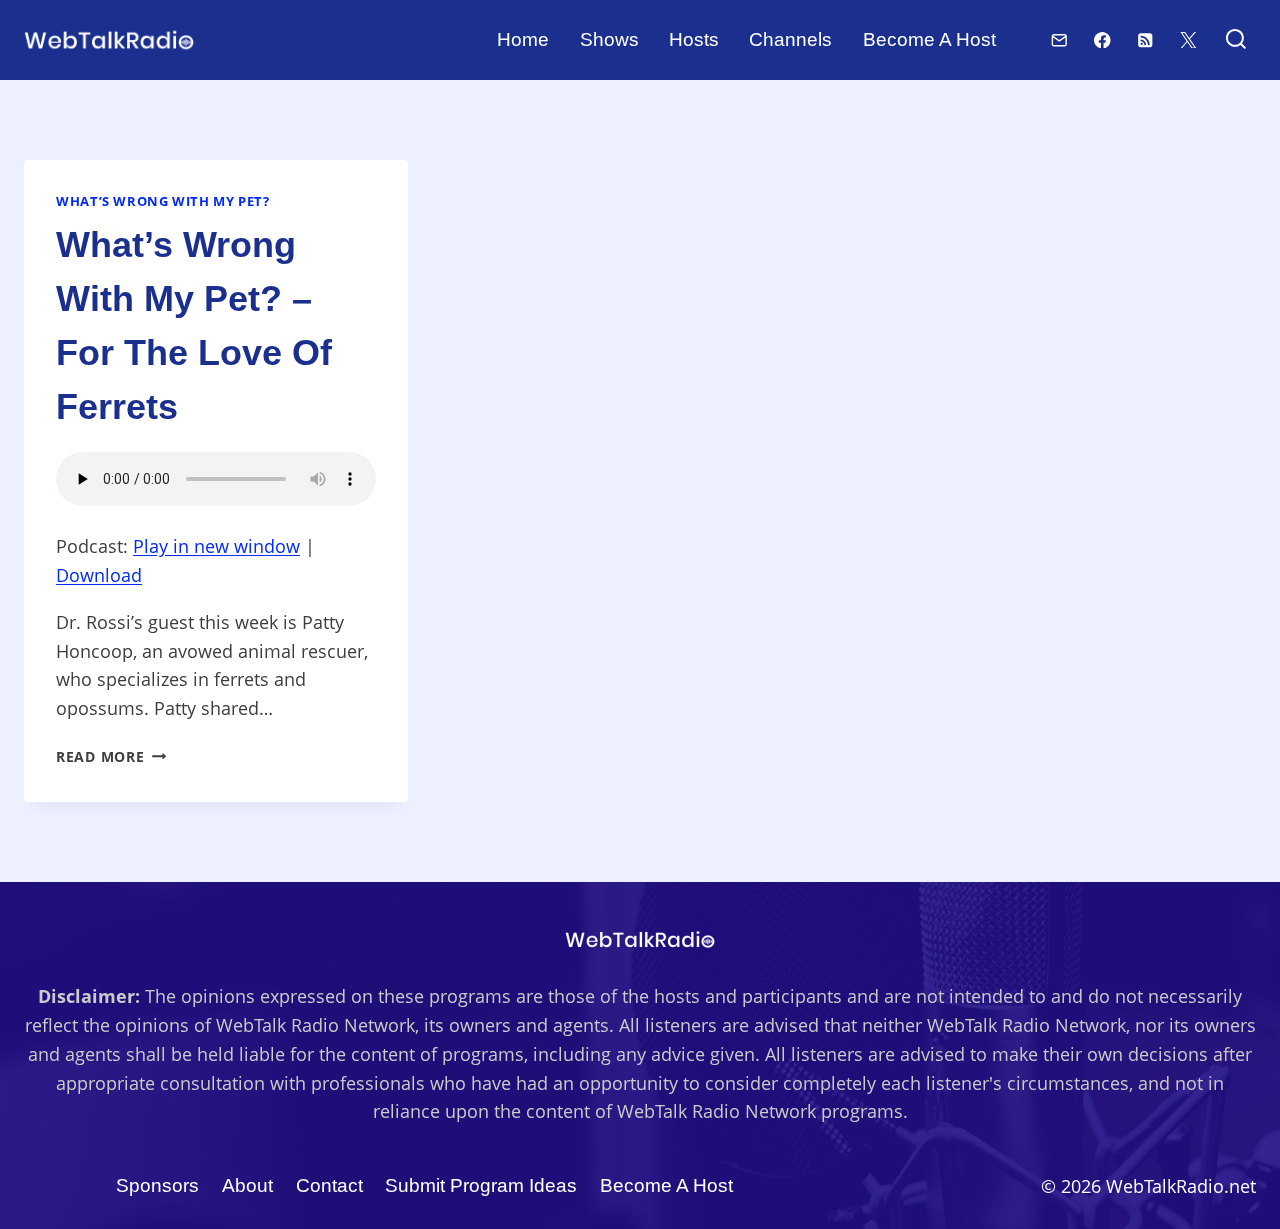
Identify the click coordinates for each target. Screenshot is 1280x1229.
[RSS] (1145, 39)
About (247, 1185)
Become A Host (929, 39)
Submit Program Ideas (481, 1185)
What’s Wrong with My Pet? (163, 201)
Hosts (694, 39)
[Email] (1059, 39)
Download (99, 575)
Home (523, 39)
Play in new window (216, 546)
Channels (790, 39)
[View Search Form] (1235, 40)
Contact (329, 1185)
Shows (609, 39)
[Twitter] (1188, 39)
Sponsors (157, 1185)
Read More (111, 756)
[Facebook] (1102, 39)
